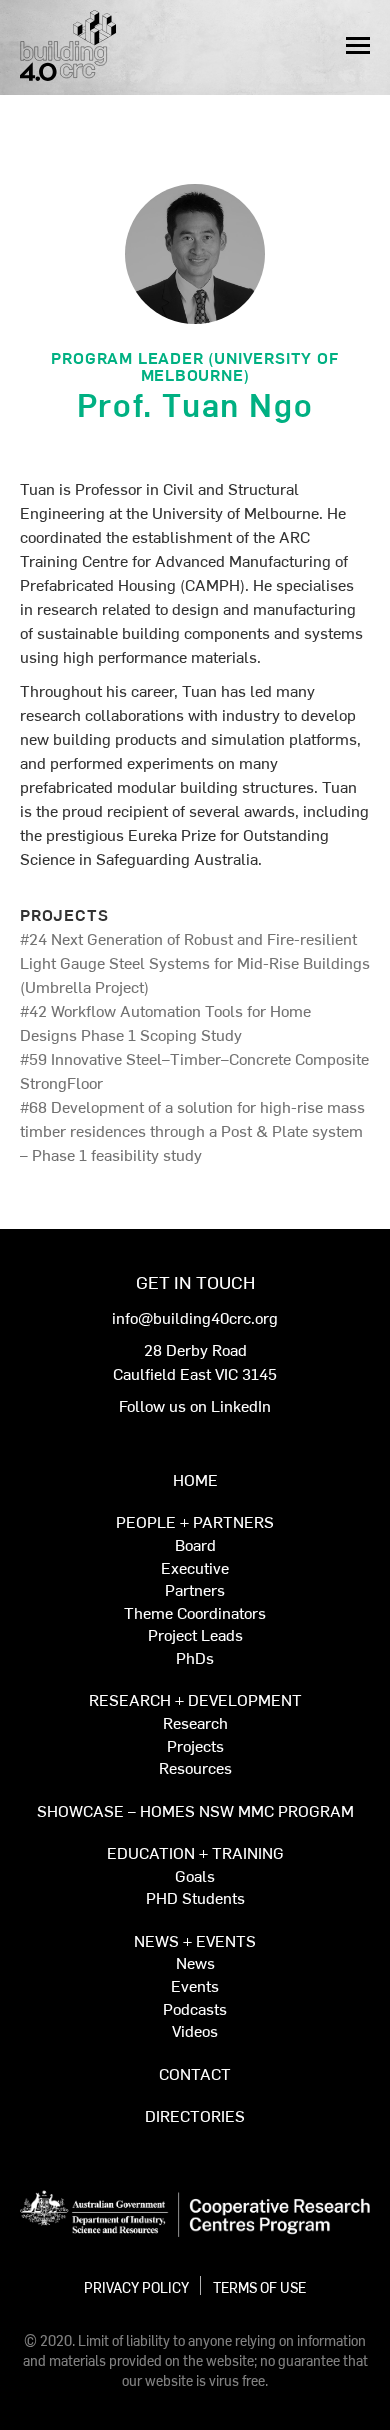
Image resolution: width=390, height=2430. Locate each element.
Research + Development (195, 1700)
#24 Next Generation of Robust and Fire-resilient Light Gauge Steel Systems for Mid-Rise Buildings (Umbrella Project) (195, 962)
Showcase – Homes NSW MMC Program (195, 1811)
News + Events (195, 1941)
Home (195, 1480)
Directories (195, 2116)
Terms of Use (259, 2287)
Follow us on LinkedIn (195, 1405)
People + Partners (195, 1522)
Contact (195, 2074)
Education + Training (195, 1853)
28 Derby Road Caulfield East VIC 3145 (195, 1361)
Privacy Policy (136, 2287)
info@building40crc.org (195, 1317)
